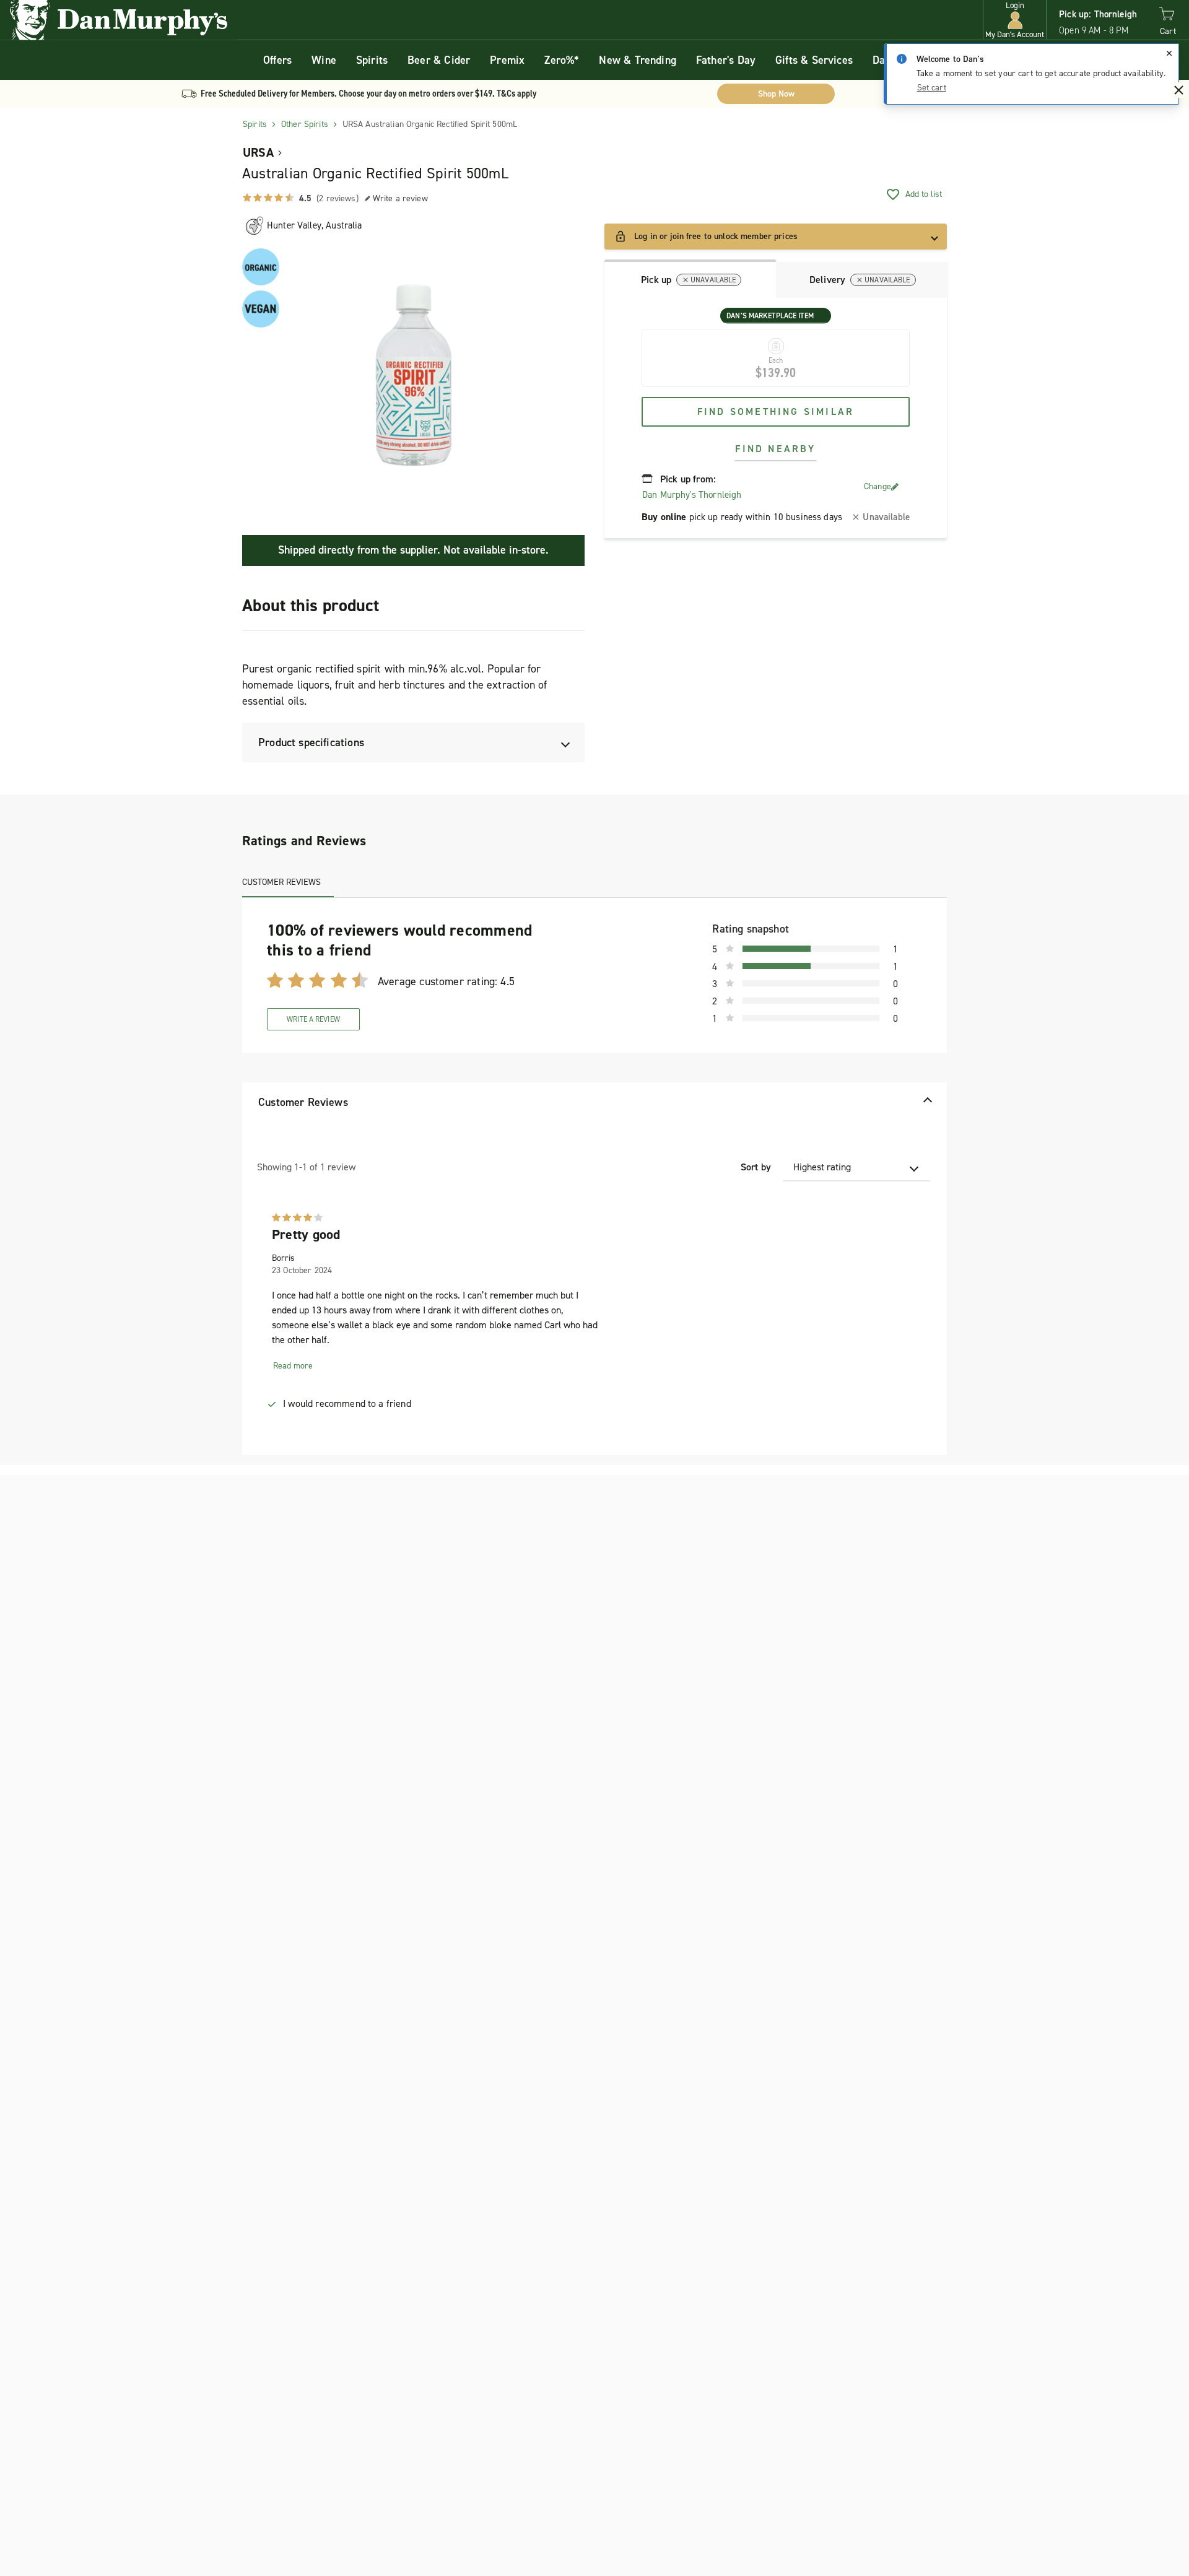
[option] (413, 375)
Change (878, 486)
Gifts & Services (814, 60)
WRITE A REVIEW (313, 1019)
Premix (507, 60)
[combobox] (856, 1167)
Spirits (372, 60)
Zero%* (562, 60)
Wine (324, 60)
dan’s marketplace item (770, 316)
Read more (293, 1366)
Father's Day (726, 60)
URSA (258, 152)
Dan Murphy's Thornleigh (692, 495)
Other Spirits (305, 124)
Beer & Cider (439, 60)
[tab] (690, 279)
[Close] (1169, 53)
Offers (277, 60)
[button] (1015, 20)
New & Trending (638, 60)
